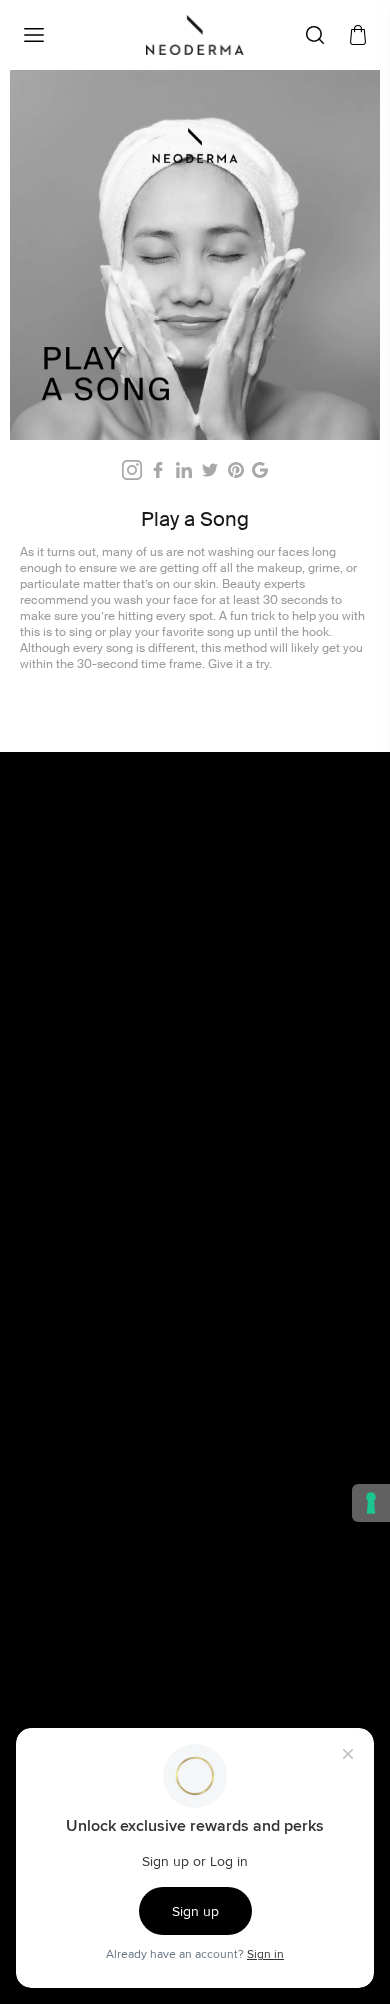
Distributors (85, 1628)
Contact (74, 1540)
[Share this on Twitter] (210, 470)
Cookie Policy (92, 1382)
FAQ (62, 1562)
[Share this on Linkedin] (184, 470)
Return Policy (90, 1426)
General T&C (89, 1338)
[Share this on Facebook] (158, 470)
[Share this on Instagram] (132, 470)
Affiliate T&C (88, 1360)
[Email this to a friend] (260, 470)
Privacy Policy (92, 1404)
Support (74, 1650)
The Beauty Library (107, 1518)
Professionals (91, 1606)
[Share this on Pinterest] (236, 470)
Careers (74, 1584)
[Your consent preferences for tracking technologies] (371, 1503)
